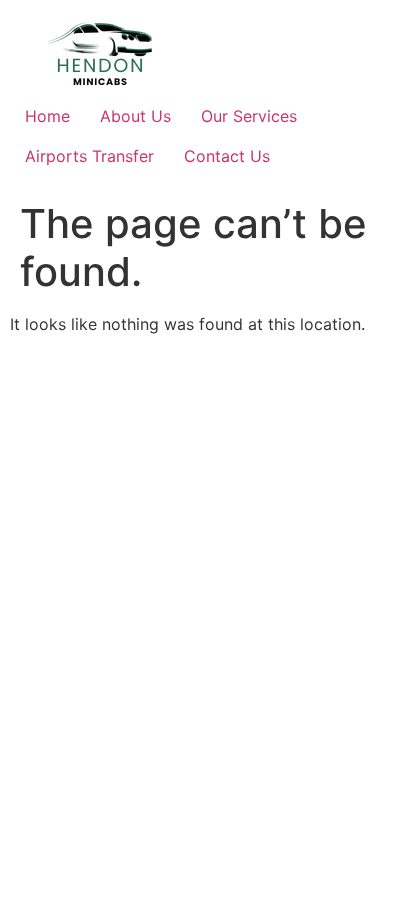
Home (47, 116)
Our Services (249, 116)
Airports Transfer (89, 156)
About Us (135, 116)
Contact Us (227, 156)
